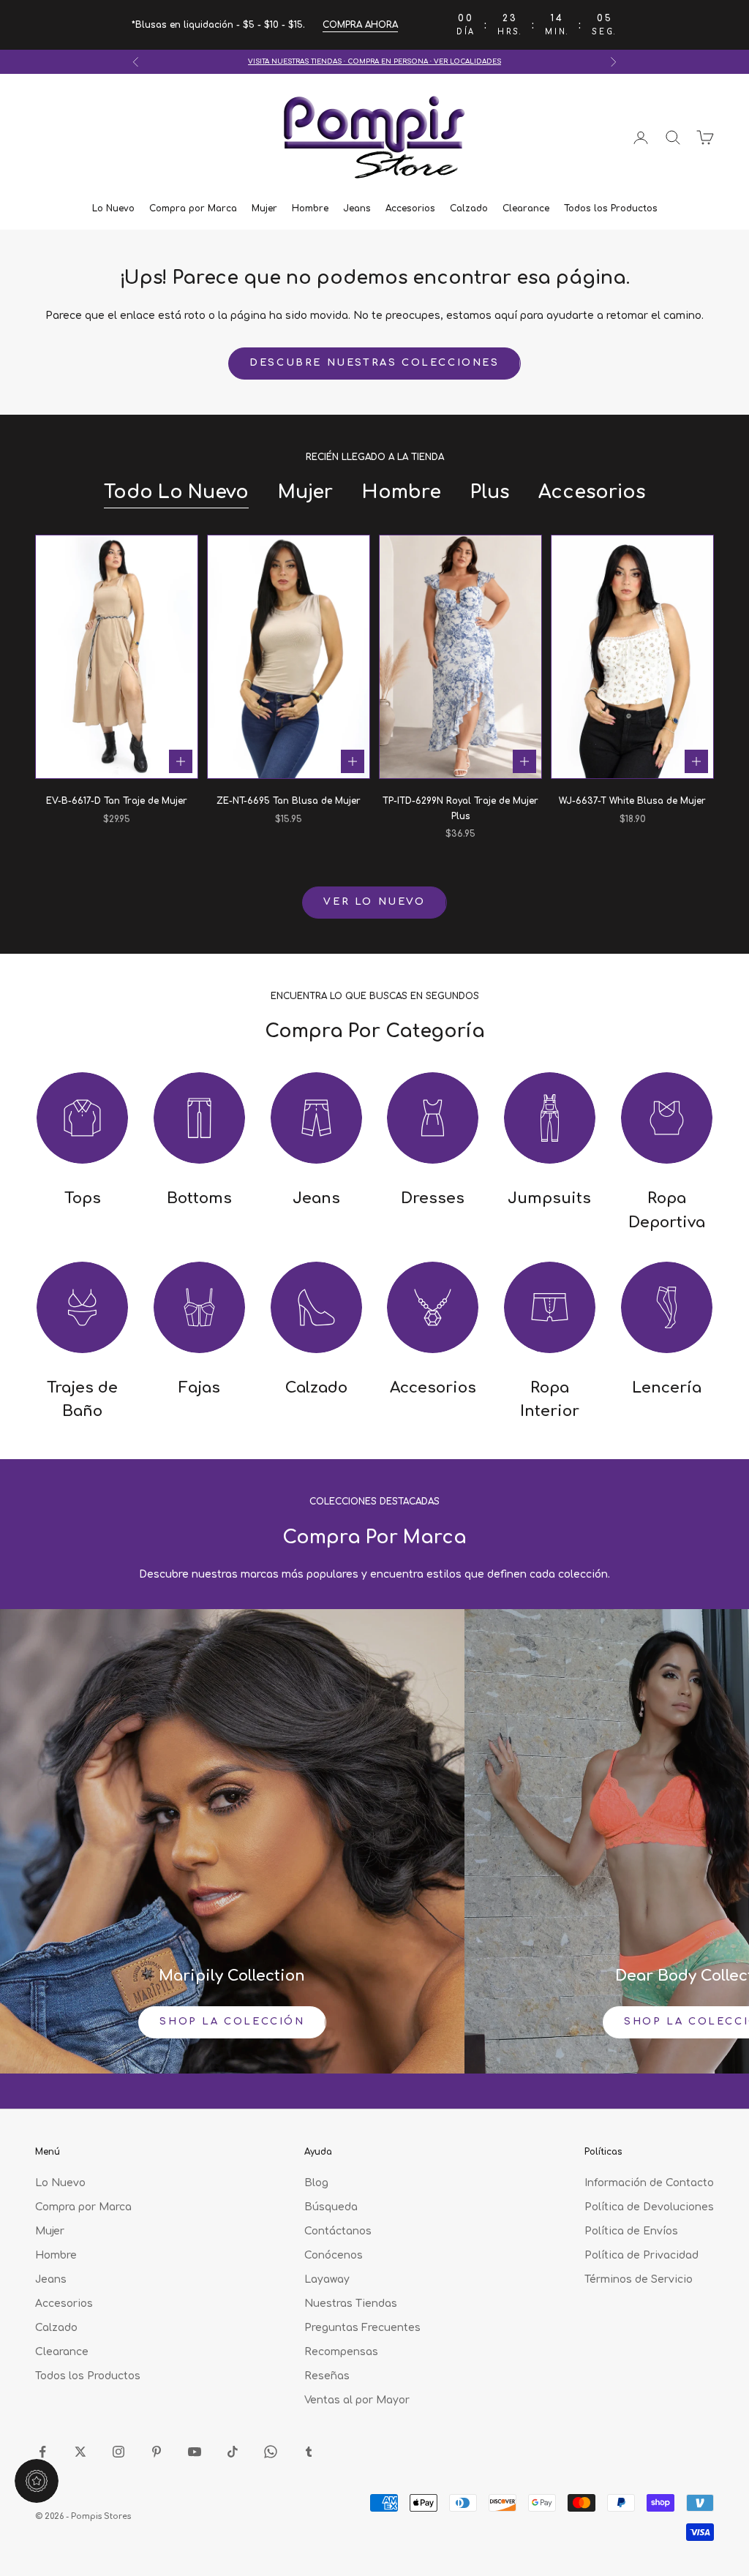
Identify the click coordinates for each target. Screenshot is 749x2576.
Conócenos (334, 2255)
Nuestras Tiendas (351, 2304)
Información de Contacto (649, 2183)
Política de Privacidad (641, 2255)
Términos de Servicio (639, 2279)
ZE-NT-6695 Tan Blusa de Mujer (289, 801)
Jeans (357, 208)
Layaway (327, 2279)
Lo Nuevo (113, 208)
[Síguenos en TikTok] (233, 2452)
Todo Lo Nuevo (176, 492)
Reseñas (327, 2376)
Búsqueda (331, 2207)
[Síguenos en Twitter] (80, 2452)
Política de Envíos (631, 2231)
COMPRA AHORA (360, 25)
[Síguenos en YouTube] (195, 2452)
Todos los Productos (611, 208)
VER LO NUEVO (374, 902)
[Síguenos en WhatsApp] (271, 2452)
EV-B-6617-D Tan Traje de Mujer (117, 801)
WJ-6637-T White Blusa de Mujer (632, 801)
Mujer (264, 208)
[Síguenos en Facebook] (42, 2452)
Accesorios (410, 208)
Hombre (310, 208)
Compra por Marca (193, 208)
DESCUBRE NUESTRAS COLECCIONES (374, 363)
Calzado (469, 208)
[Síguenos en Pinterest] (157, 2452)
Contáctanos (338, 2231)
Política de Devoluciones (649, 2207)
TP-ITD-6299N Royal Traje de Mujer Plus (460, 808)
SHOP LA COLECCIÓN (232, 2022)
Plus (490, 492)
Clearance (526, 208)
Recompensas (341, 2352)
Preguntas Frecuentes (362, 2328)
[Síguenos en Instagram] (118, 2452)
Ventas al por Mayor (357, 2400)
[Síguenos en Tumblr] (309, 2452)
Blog (316, 2183)
